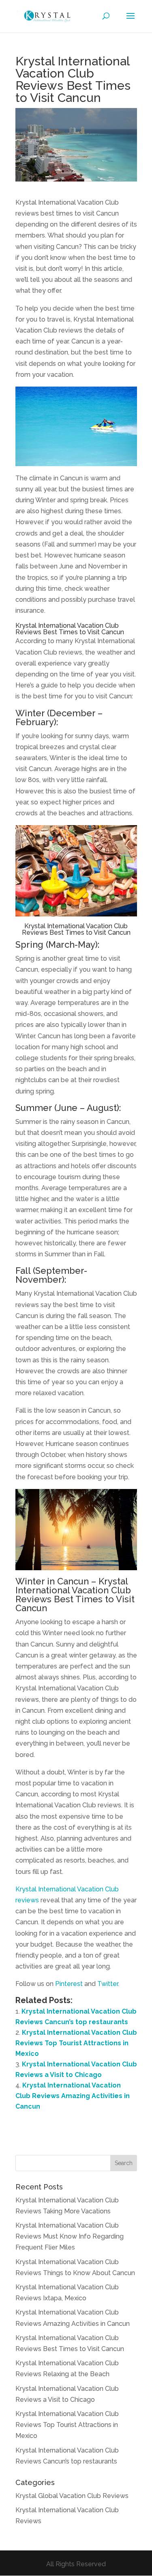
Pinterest (69, 1984)
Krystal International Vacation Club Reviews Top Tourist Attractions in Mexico (76, 2043)
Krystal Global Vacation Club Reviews (72, 2496)
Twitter (108, 1984)
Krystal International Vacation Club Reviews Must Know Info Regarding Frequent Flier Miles (70, 2236)
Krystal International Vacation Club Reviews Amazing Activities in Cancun (73, 2096)
